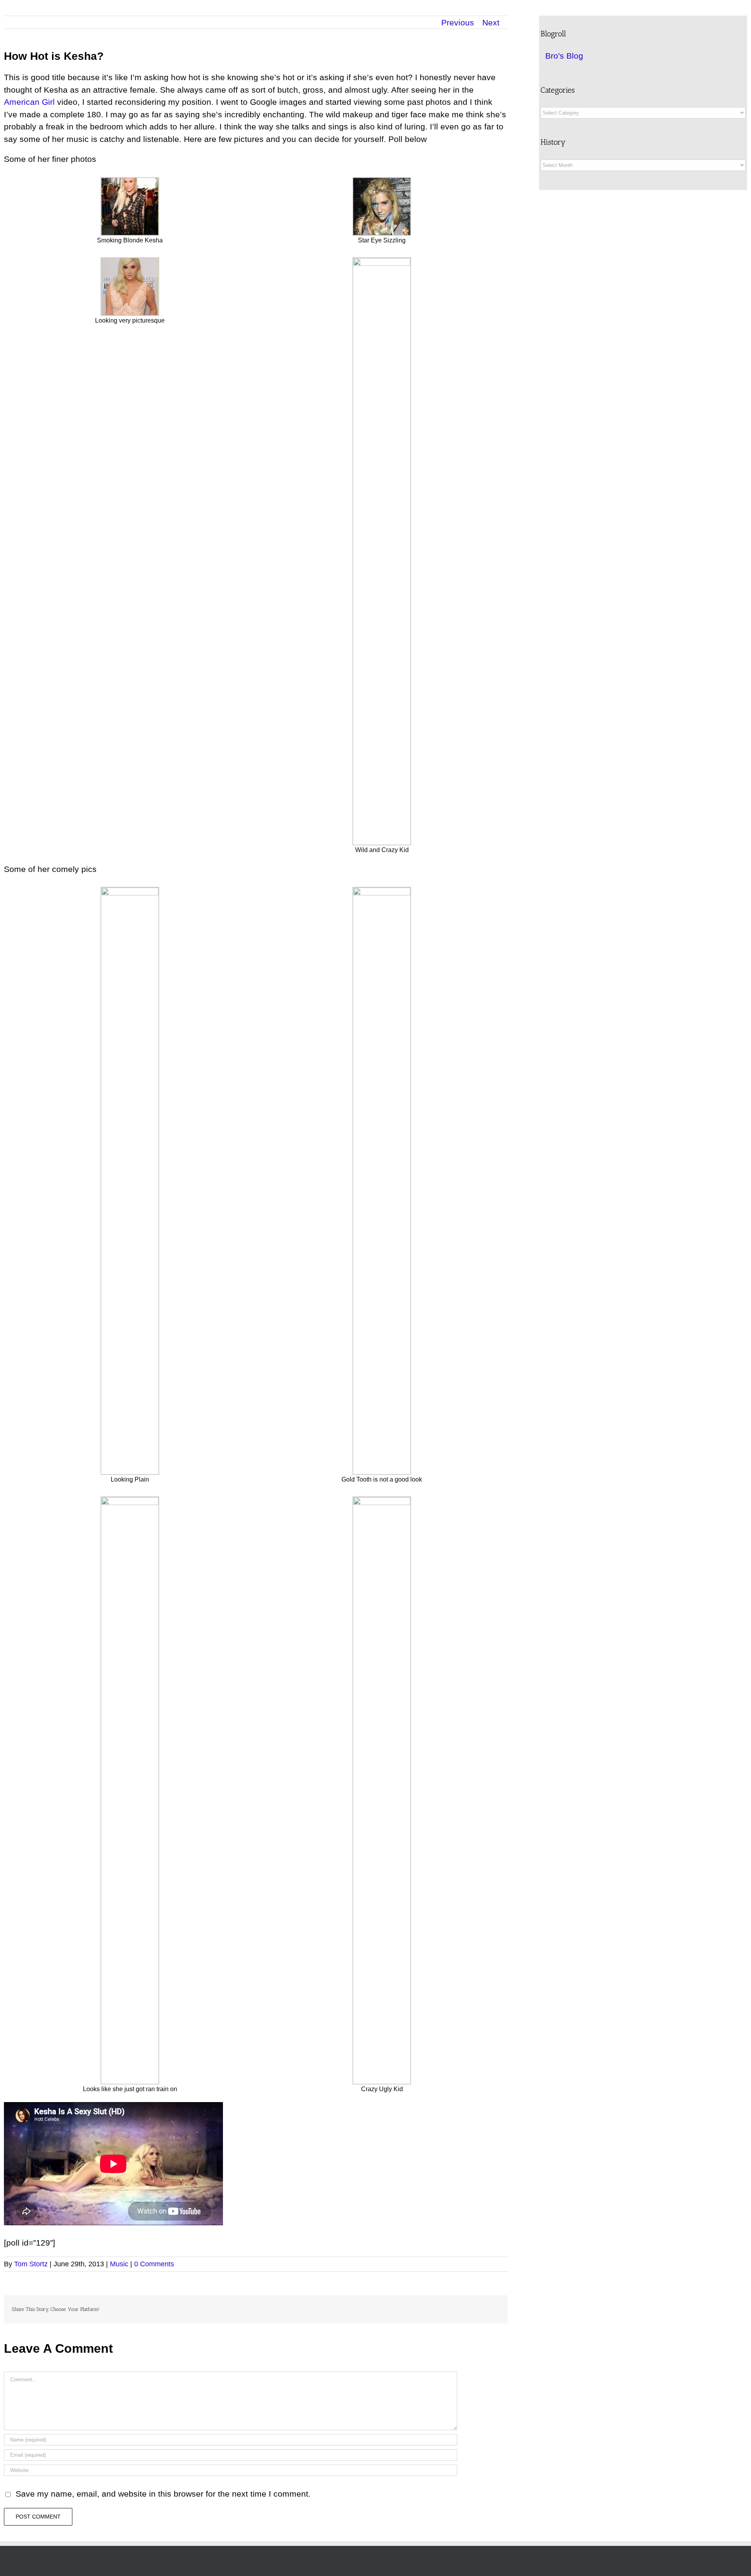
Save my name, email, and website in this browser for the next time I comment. (163, 2494)
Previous (458, 22)
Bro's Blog (564, 56)
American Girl (29, 102)
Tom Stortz (31, 2264)
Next (491, 22)
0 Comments (154, 2264)
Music (119, 2264)
